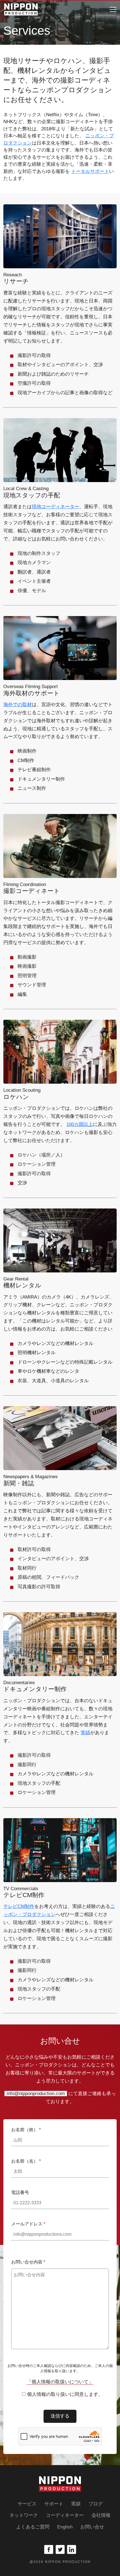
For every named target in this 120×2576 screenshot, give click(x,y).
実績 (85, 1733)
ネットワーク (24, 2515)
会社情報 (101, 2515)
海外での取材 (18, 705)
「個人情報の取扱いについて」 (60, 2382)
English (65, 2527)
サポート (54, 2504)
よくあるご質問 (33, 2527)
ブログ (96, 2504)
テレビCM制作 (19, 1906)
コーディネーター (65, 2515)
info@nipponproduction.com (36, 2094)
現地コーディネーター (56, 507)
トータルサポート (90, 171)
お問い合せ (92, 2527)
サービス (27, 2504)
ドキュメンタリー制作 (35, 1686)
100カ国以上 (80, 1124)
